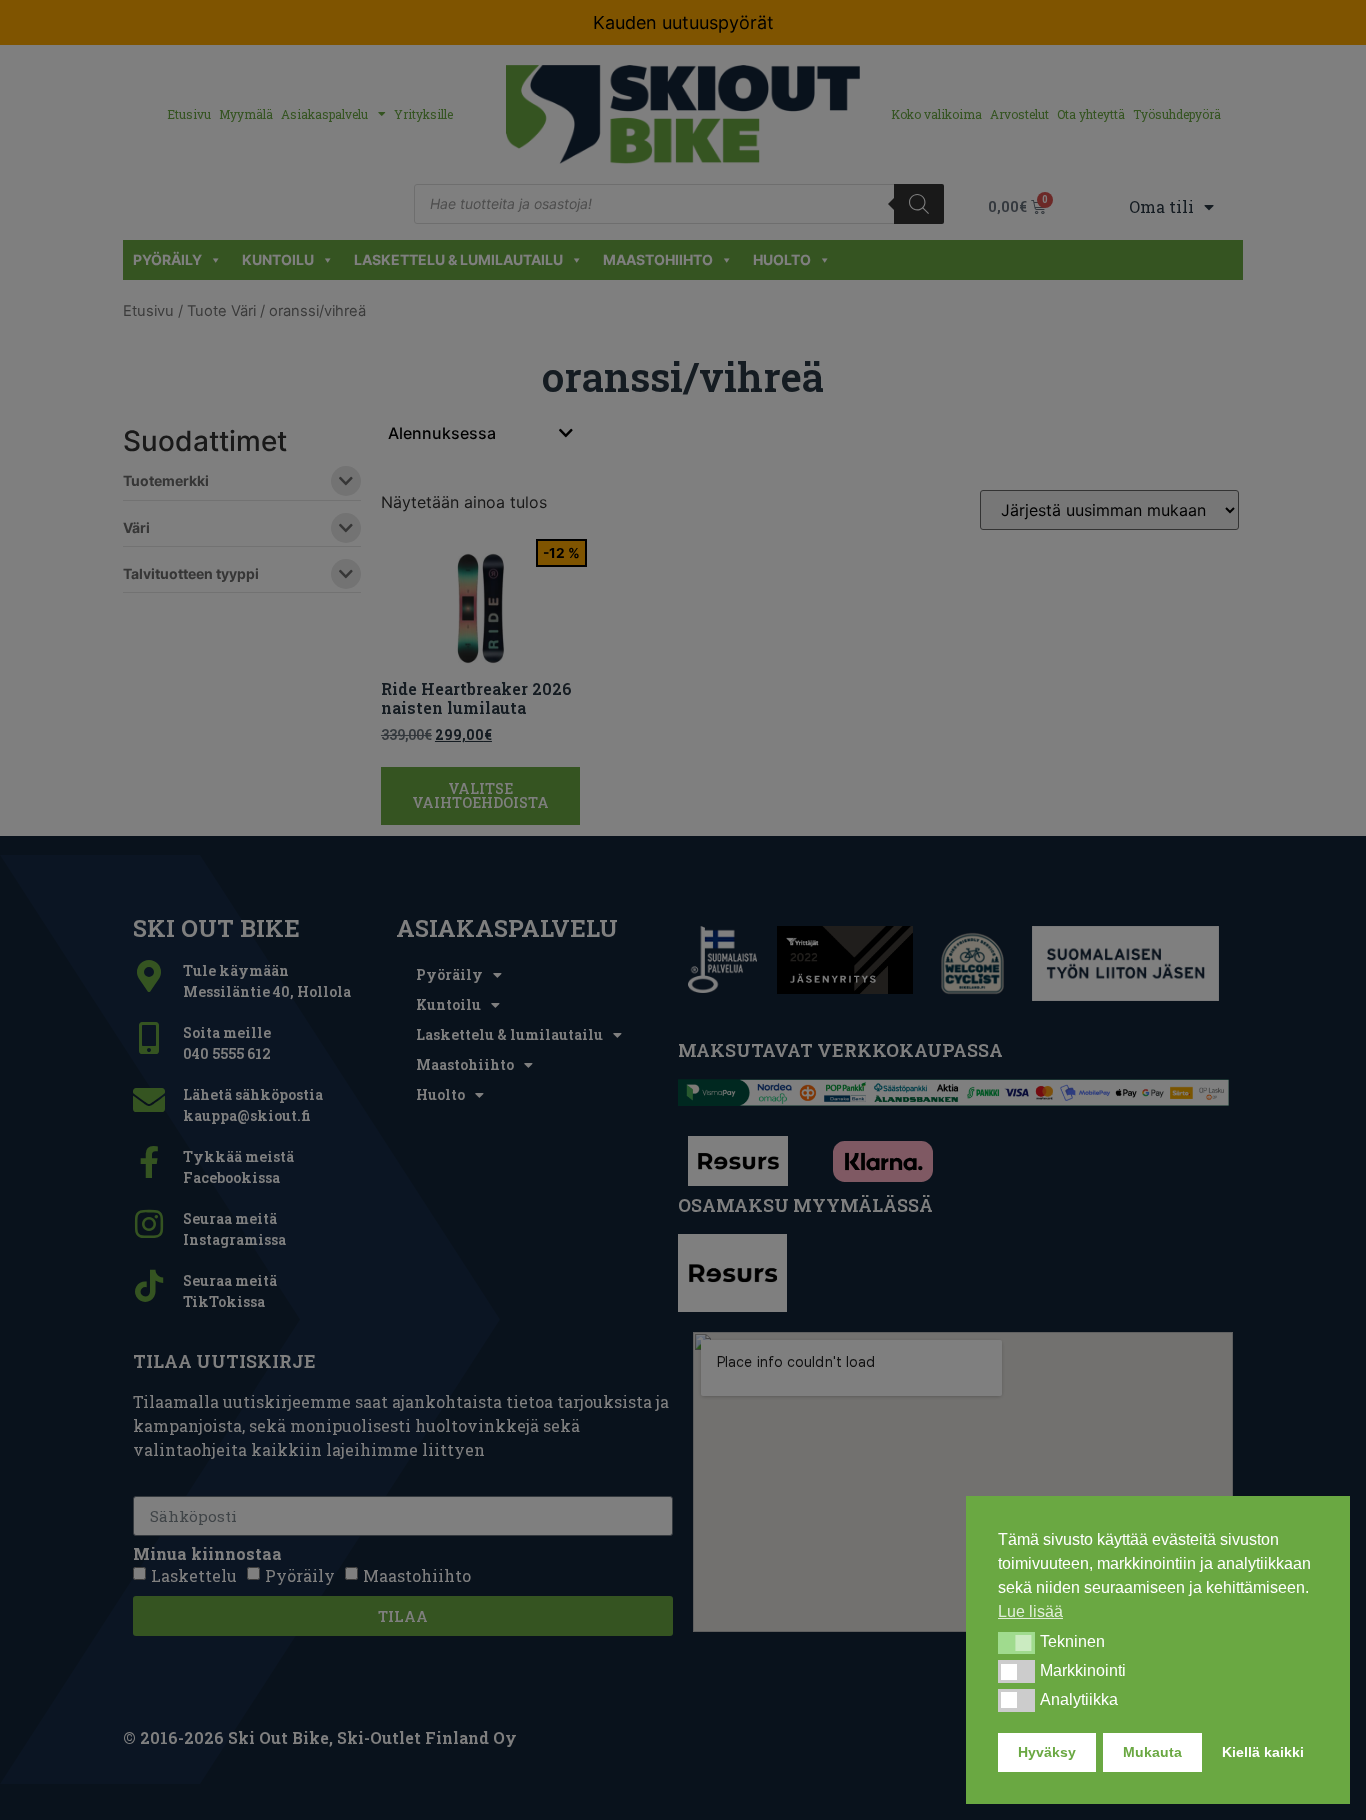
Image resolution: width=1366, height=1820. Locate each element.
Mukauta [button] (1152, 1752)
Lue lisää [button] (1030, 1611)
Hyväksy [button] (1047, 1752)
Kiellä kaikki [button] (1263, 1752)
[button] (1016, 1643)
